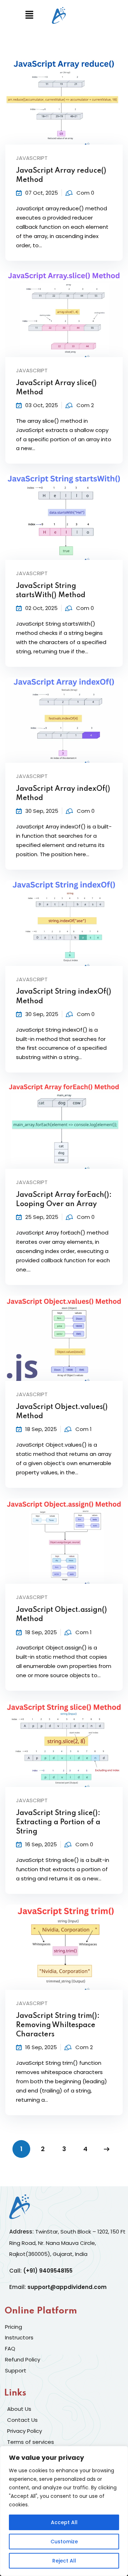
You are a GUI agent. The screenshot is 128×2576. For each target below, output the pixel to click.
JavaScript (32, 158)
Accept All (64, 2522)
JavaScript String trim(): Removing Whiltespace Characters (58, 2025)
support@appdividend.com (67, 2287)
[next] (107, 2149)
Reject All (64, 2561)
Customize (64, 2542)
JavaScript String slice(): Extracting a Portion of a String (58, 1822)
